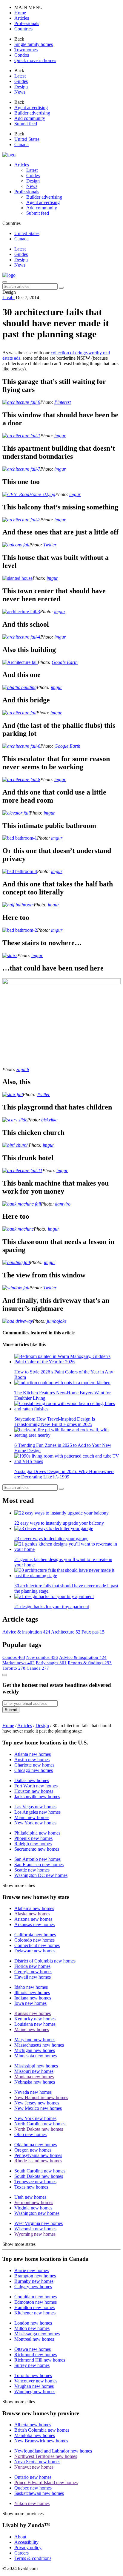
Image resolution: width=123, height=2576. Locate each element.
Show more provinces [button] (23, 2514)
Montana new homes (34, 2077)
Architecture (66, 1632)
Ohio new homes (30, 2134)
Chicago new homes (34, 1770)
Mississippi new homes (36, 2066)
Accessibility (26, 2542)
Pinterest (63, 402)
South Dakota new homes (39, 2176)
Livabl (9, 298)
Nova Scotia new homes (37, 2462)
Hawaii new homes (33, 1977)
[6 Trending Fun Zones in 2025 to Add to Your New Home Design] (67, 1433)
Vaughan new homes (34, 2386)
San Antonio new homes (37, 1859)
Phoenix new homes (33, 1838)
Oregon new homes (33, 2150)
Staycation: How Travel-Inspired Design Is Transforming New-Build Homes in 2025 (55, 1422)
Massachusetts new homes (39, 2045)
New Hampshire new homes (41, 2097)
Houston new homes (34, 1791)
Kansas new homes (33, 2013)
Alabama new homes (34, 1908)
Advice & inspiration (27, 1632)
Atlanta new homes (33, 1754)
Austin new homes (32, 1760)
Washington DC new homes (41, 1875)
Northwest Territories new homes (46, 2456)
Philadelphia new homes (37, 1833)
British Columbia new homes (42, 2430)
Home (8, 1726)
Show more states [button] (19, 2244)
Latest (20, 249)
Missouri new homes (34, 2071)
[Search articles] (61, 288)
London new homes (33, 2323)
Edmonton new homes (36, 2302)
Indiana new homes (33, 1998)
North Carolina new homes (40, 2124)
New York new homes (35, 1823)
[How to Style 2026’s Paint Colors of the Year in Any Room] (67, 1359)
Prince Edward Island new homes (46, 2482)
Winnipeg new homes (35, 2392)
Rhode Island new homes (38, 2161)
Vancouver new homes (36, 2381)
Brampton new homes (35, 2276)
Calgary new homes (33, 2287)
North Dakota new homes (39, 2129)
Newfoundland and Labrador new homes (53, 2451)
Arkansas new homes (34, 1924)
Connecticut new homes (37, 1945)
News (20, 265)
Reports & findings (90, 1663)
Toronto (14, 1668)
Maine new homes (32, 2029)
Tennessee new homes (35, 2182)
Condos (14, 1657)
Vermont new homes (34, 2202)
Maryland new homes (35, 2040)
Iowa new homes (30, 2003)
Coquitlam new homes (36, 2297)
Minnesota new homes (36, 2056)
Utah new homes (30, 2197)
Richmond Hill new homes (40, 2360)
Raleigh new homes (33, 1844)
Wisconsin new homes (35, 2229)
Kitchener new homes (35, 2313)
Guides (21, 254)
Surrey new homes (32, 2365)
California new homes (35, 1935)
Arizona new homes (33, 1919)
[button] (20, 13)
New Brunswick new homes (41, 2441)
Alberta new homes (33, 2425)
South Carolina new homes (40, 2171)
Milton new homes (32, 2328)
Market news (19, 1663)
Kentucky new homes (35, 2019)
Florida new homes (32, 1966)
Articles (22, 165)
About (20, 2537)
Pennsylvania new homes (38, 2155)
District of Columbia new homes (45, 1961)
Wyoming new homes (35, 2234)
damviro (63, 1204)
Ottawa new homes (33, 2349)
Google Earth (65, 662)
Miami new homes (32, 1817)
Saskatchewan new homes (39, 2493)
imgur (60, 436)
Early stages (51, 1663)
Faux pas (93, 1632)
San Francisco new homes (39, 1865)
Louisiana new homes (35, 2024)
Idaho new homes (31, 1987)
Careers (21, 2553)
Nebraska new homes (35, 2082)
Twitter (50, 545)
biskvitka (49, 1120)
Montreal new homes (34, 2339)
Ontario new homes (33, 2477)
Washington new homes (37, 2213)
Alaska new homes (32, 1914)
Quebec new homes (33, 2488)
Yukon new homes (32, 2503)
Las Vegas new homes (35, 1807)
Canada (38, 1668)
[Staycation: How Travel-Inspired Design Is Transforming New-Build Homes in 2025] (67, 1406)
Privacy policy (28, 2548)
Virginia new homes (33, 2208)
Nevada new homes (33, 2092)
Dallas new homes (32, 1780)
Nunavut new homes (34, 2467)
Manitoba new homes (35, 2435)
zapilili (23, 1069)
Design (21, 260)
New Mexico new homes (38, 2108)
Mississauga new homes (37, 2334)
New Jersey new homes (37, 2103)
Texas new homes (31, 2187)
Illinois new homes (32, 1992)
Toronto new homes (33, 2375)
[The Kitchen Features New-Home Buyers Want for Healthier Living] (67, 1383)
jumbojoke (57, 1321)
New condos (42, 1657)
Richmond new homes (36, 2355)
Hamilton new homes (34, 2307)
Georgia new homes (33, 1972)
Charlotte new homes (34, 1765)
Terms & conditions (33, 2558)
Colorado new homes (34, 1940)
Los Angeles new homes (37, 1812)
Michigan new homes (35, 2050)
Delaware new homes (35, 1951)
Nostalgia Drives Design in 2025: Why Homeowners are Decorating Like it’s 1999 (64, 1474)
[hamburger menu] (5, 282)
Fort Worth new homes (36, 1786)
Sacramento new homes (37, 1849)
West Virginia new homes (39, 2223)
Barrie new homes (31, 2270)
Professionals (27, 192)
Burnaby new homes (34, 2281)
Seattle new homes (32, 1870)
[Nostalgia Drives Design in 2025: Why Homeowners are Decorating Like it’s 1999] (67, 1459)
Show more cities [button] (19, 1885)
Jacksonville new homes (37, 1797)
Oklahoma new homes (36, 2145)
